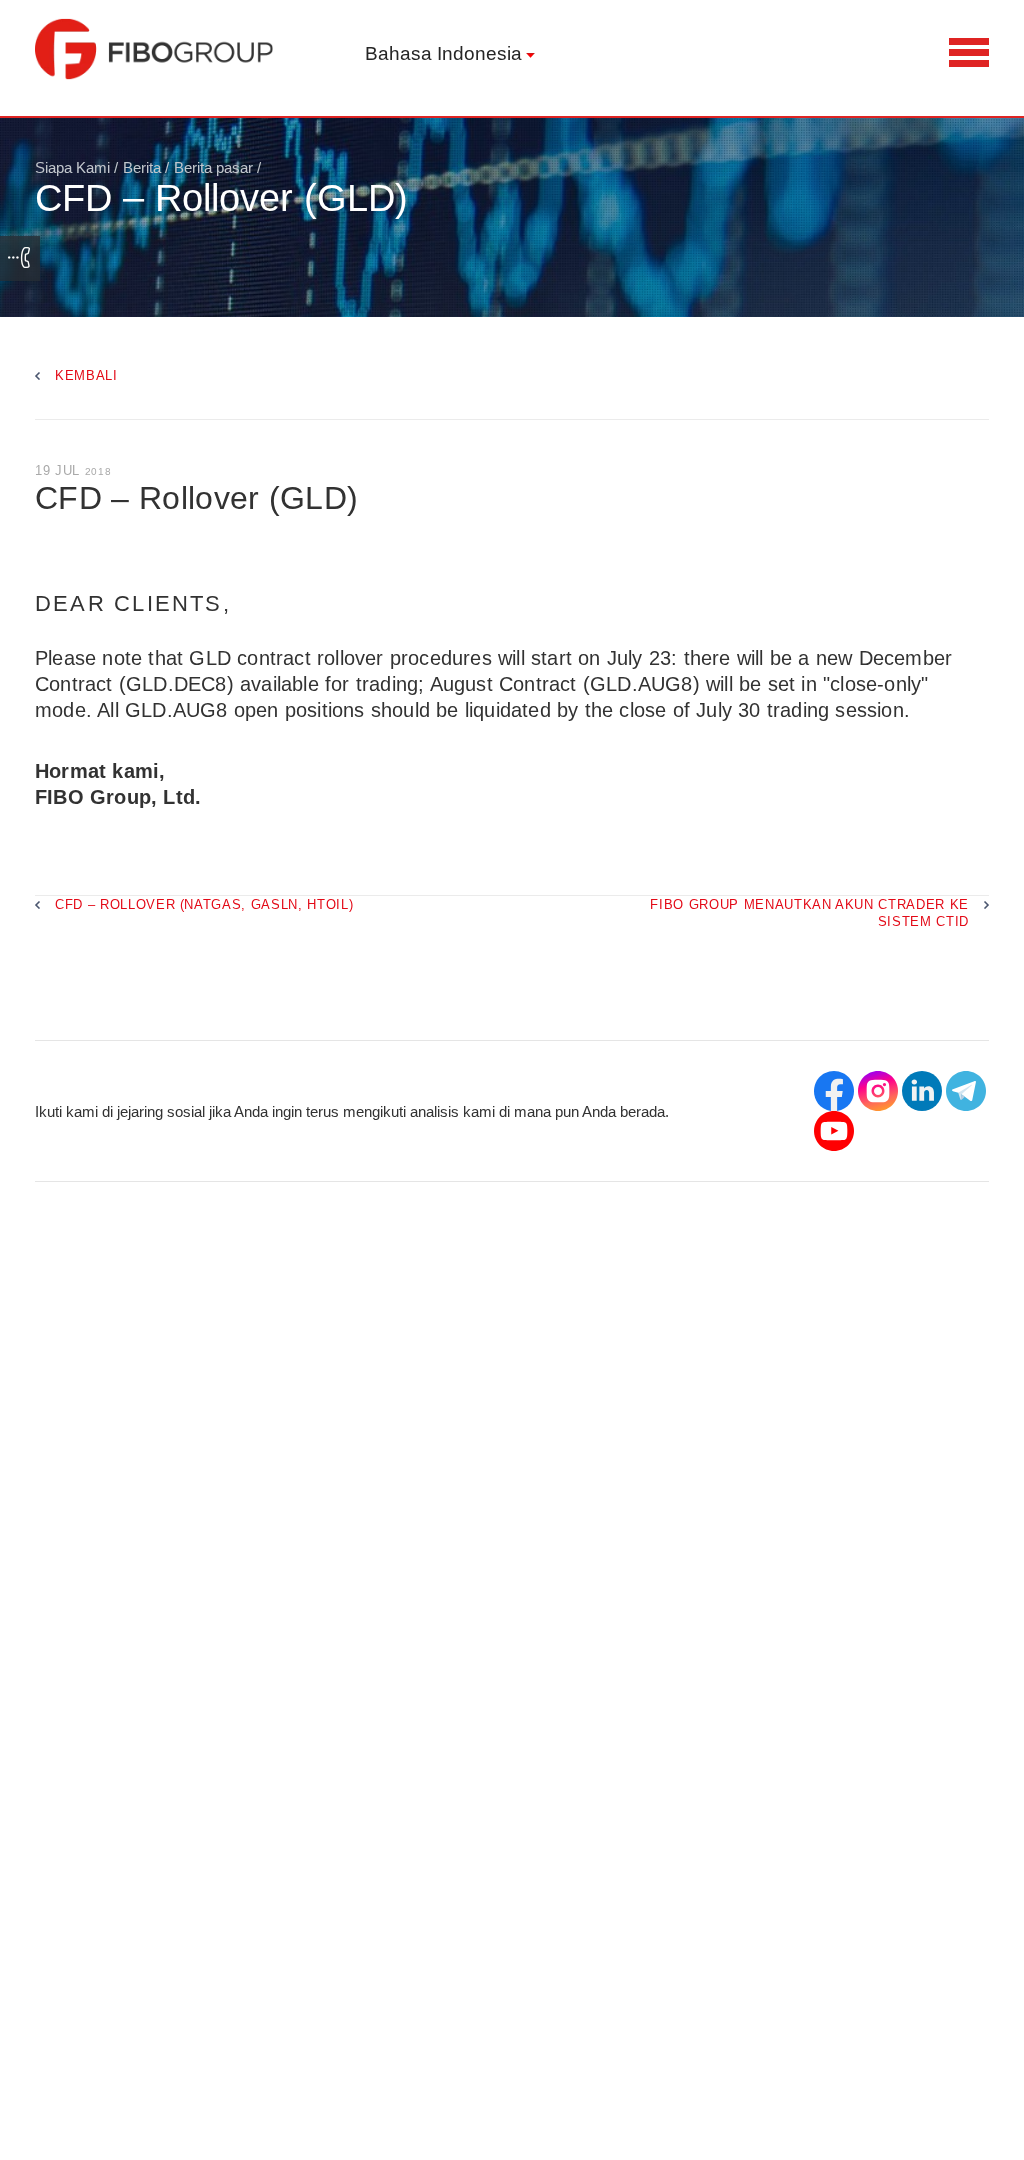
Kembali (86, 375)
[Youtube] (834, 1131)
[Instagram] (878, 1091)
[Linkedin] (922, 1091)
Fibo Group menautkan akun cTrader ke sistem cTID (809, 913)
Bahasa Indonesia (443, 53)
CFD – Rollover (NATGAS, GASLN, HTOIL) (204, 904)
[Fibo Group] (155, 49)
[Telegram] (966, 1091)
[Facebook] (834, 1091)
